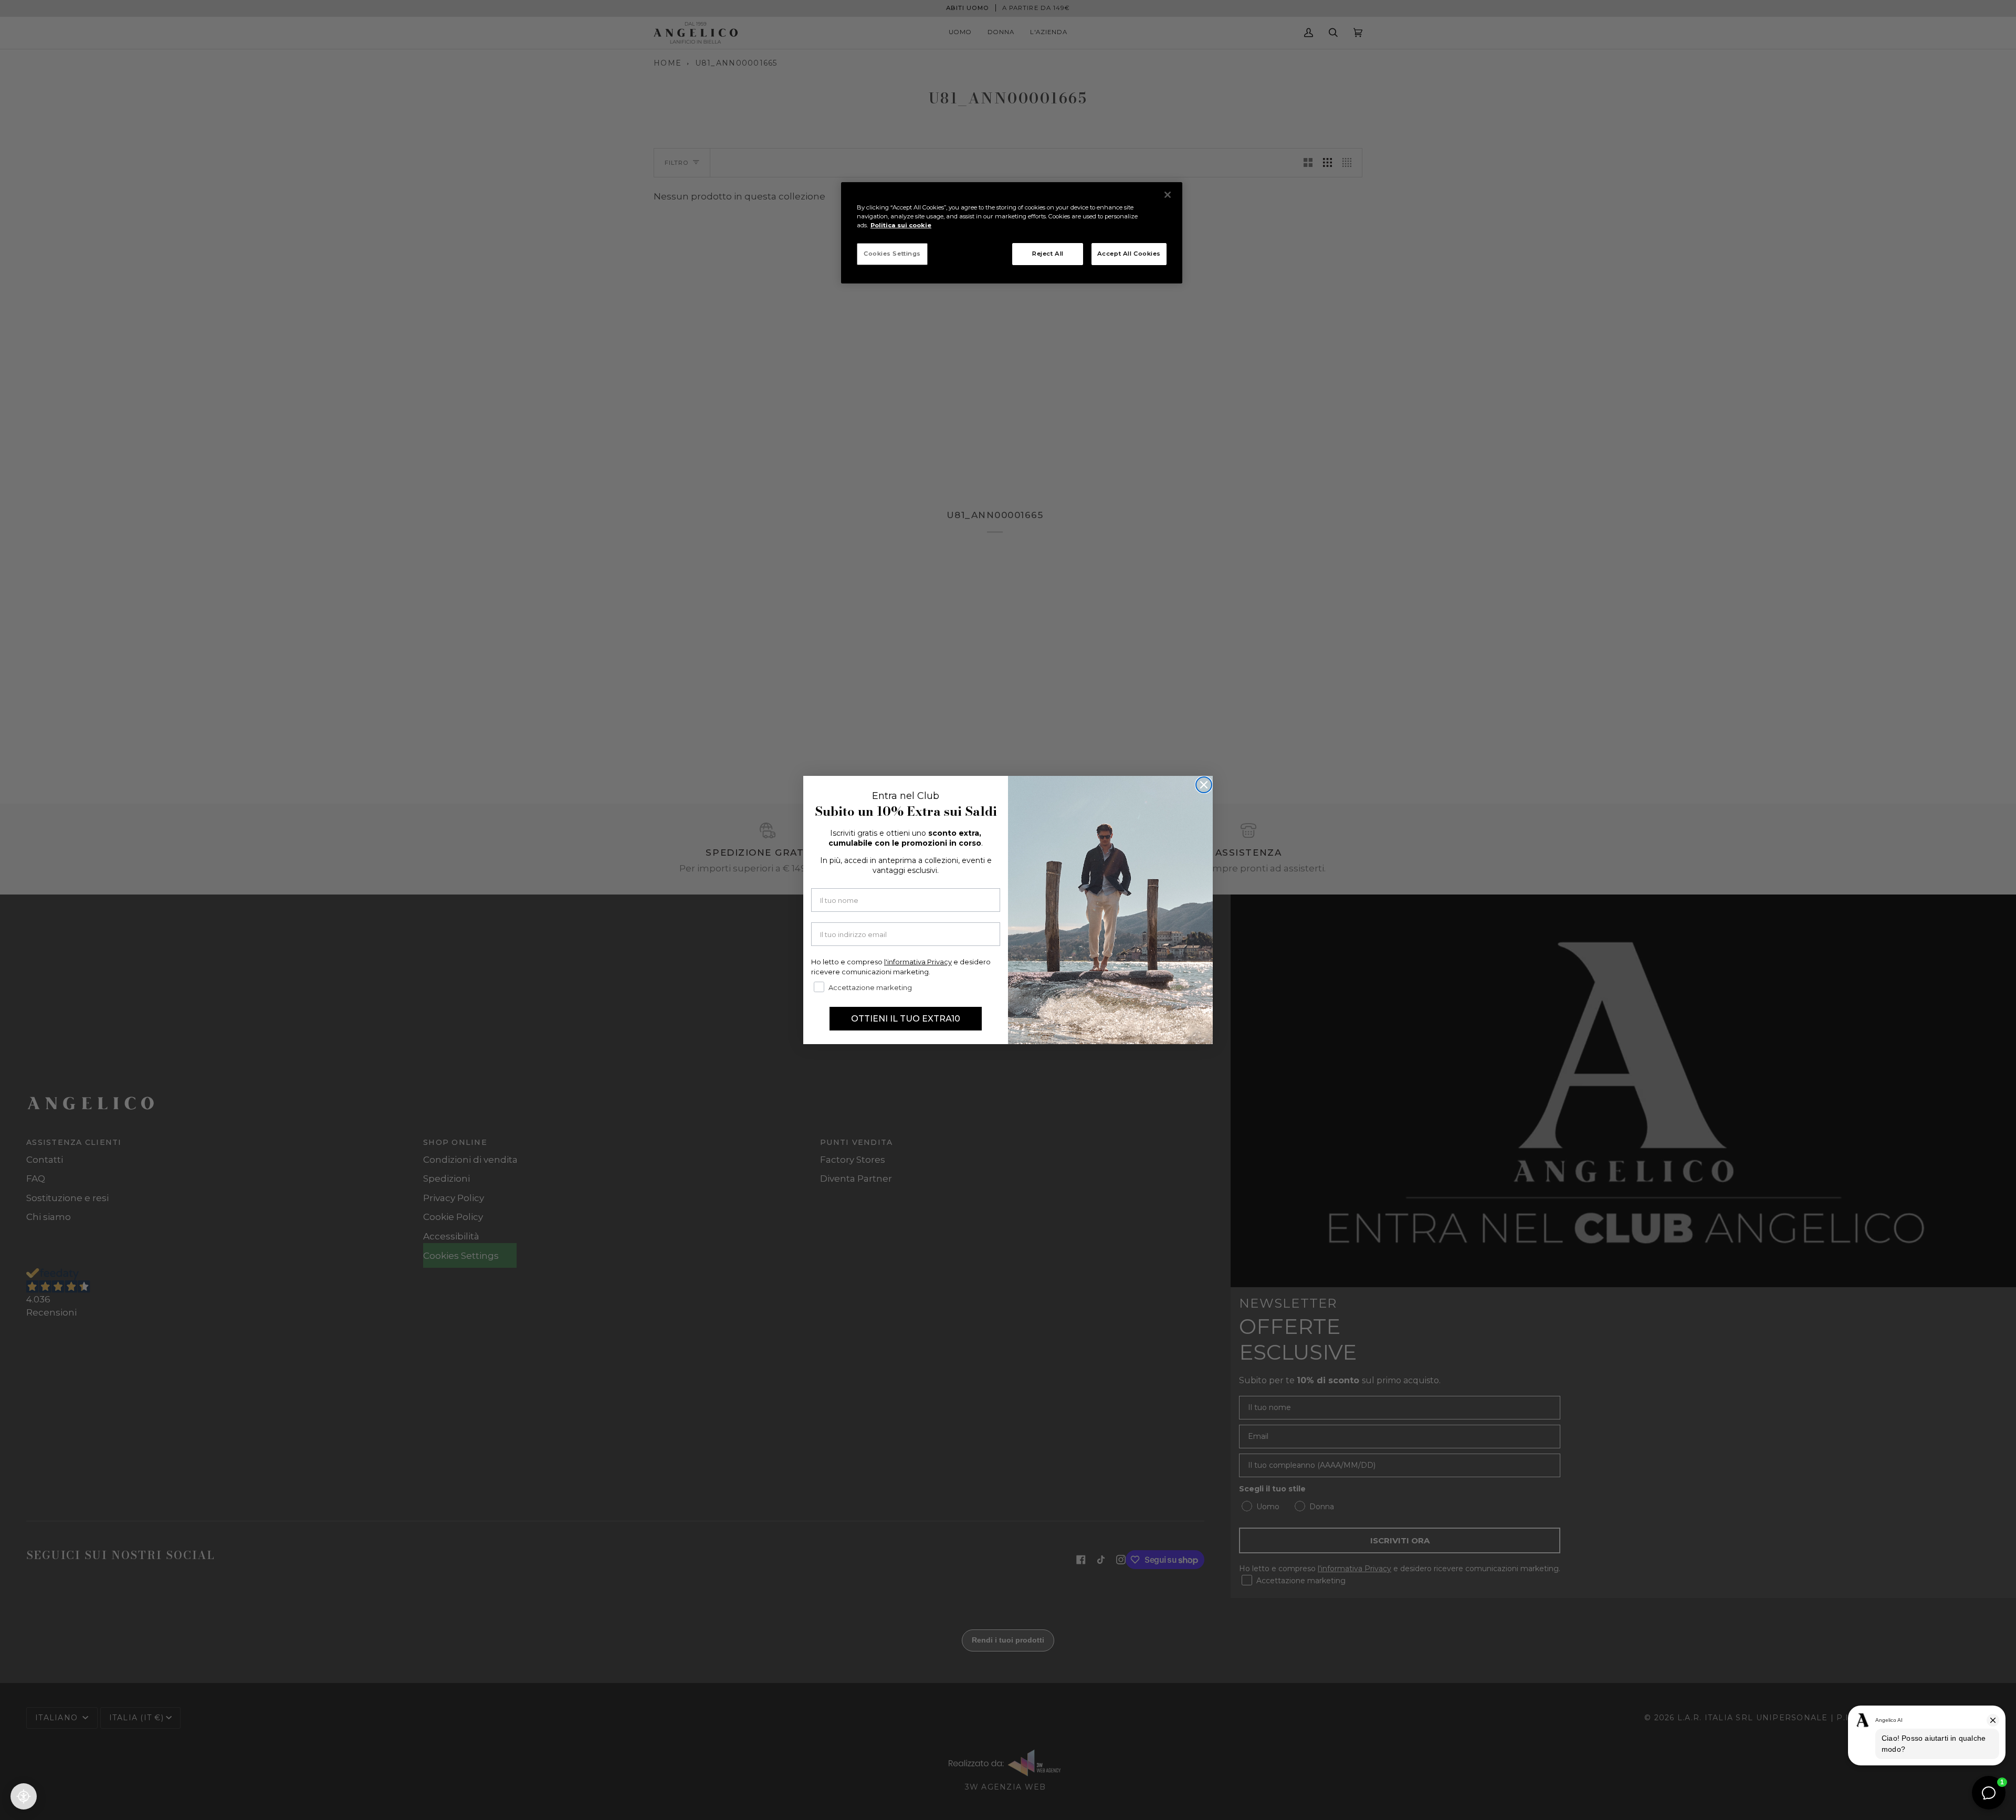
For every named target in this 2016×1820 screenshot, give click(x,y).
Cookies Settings (892, 254)
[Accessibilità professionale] (24, 1796)
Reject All (1048, 254)
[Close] (1168, 195)
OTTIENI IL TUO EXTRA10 (906, 1019)
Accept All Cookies (1129, 254)
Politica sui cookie (901, 225)
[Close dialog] (1204, 785)
